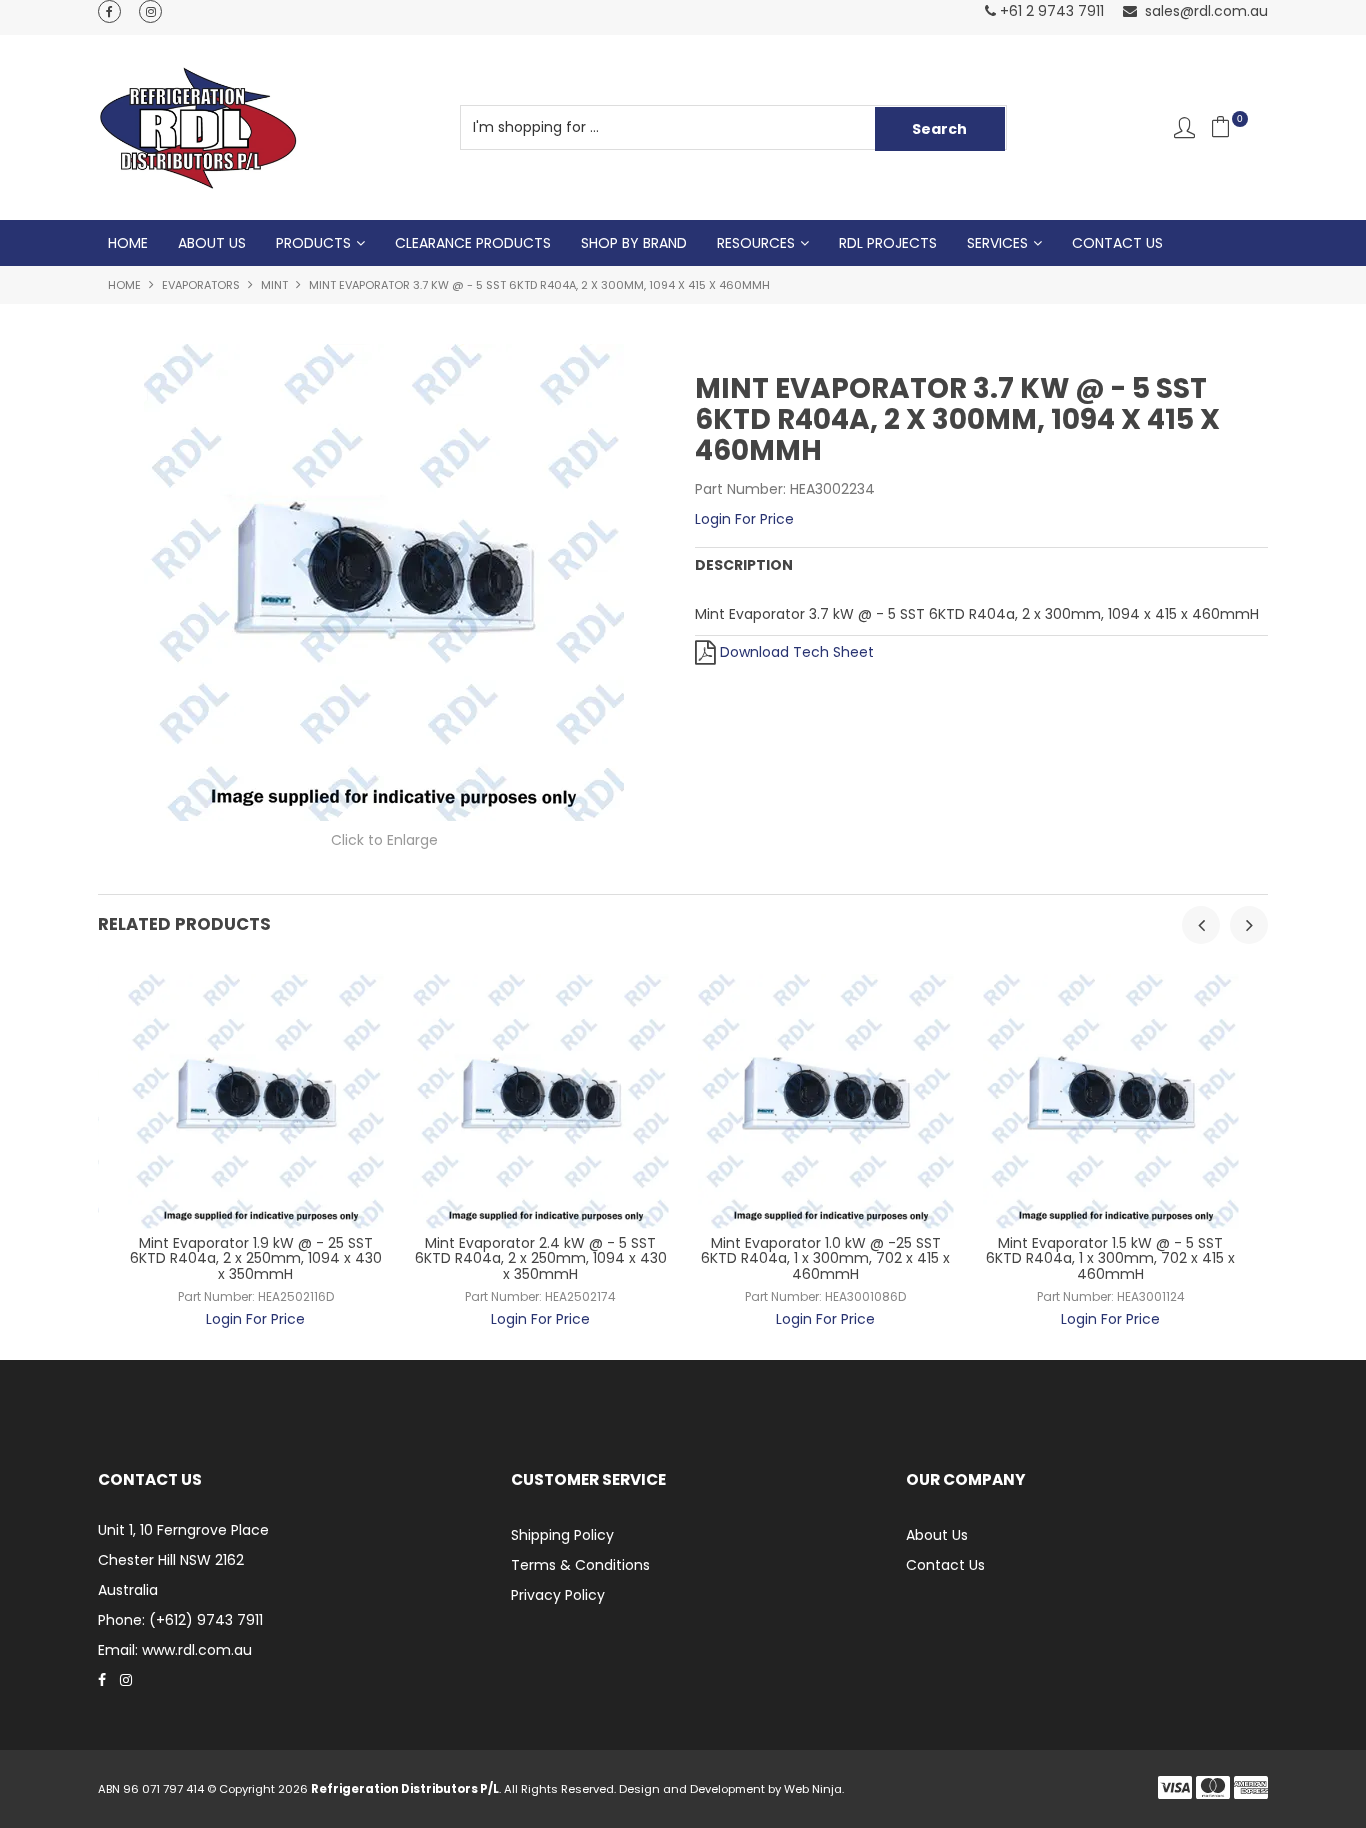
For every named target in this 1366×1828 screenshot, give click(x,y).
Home (128, 243)
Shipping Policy (562, 1535)
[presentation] (1201, 925)
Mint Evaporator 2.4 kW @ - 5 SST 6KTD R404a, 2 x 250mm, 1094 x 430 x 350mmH (541, 1258)
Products (313, 243)
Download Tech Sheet (797, 652)
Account (1184, 127)
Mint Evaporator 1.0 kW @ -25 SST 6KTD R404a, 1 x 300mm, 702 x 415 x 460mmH (825, 1258)
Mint (274, 285)
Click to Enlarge (384, 840)
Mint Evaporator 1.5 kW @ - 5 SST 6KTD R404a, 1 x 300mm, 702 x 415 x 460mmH (1110, 1258)
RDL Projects (888, 243)
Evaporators (201, 285)
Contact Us (1117, 243)
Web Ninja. (814, 1789)
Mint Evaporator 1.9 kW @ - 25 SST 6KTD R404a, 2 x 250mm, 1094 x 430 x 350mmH (256, 1258)
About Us (212, 243)
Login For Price (744, 519)
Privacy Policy (558, 1595)
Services (997, 243)
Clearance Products (473, 243)
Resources (756, 243)
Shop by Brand (634, 243)
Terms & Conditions (580, 1565)
